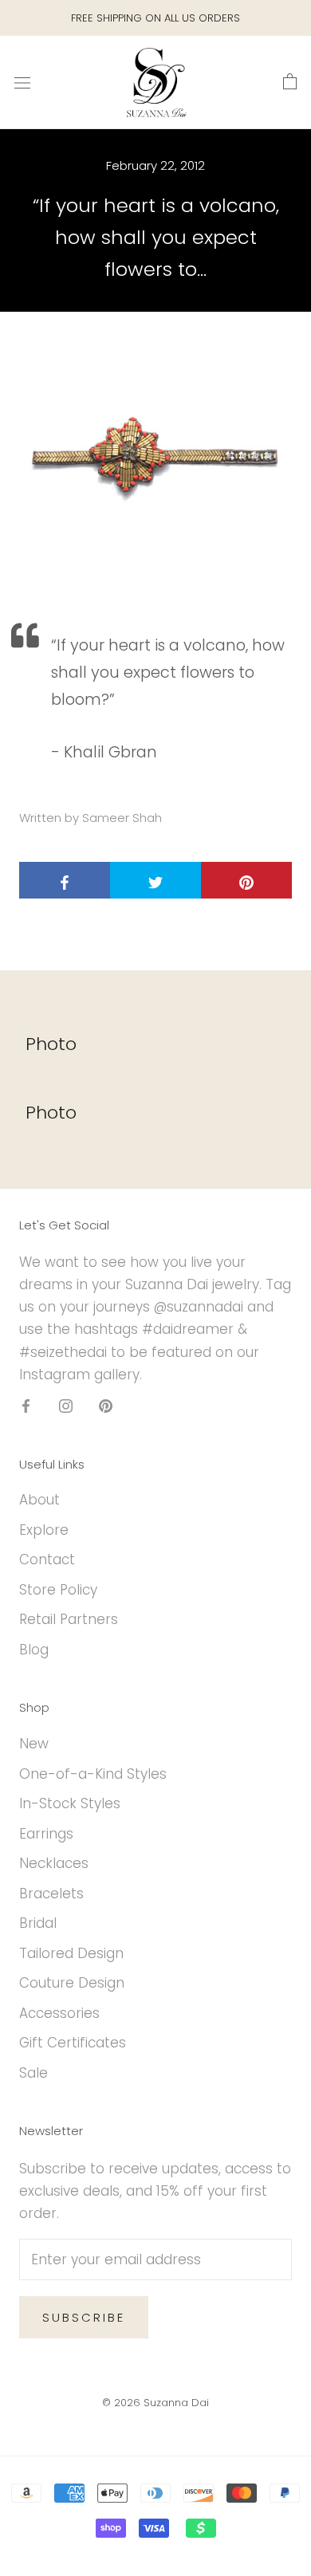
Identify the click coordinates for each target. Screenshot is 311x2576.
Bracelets (51, 1894)
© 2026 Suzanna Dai (155, 2403)
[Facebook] (26, 1406)
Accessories (59, 2013)
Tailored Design (71, 1953)
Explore (44, 1530)
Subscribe (84, 2317)
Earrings (46, 1834)
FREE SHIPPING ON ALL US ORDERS (155, 18)
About (39, 1500)
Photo (51, 1044)
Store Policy (58, 1590)
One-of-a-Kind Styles (93, 1774)
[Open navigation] (22, 83)
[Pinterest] (106, 1406)
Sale (33, 2073)
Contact (47, 1559)
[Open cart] (290, 82)
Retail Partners (69, 1619)
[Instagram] (66, 1406)
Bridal (38, 1923)
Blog (34, 1650)
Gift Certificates (73, 2043)
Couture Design (72, 1983)
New (34, 1744)
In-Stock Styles (70, 1803)
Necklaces (54, 1863)
